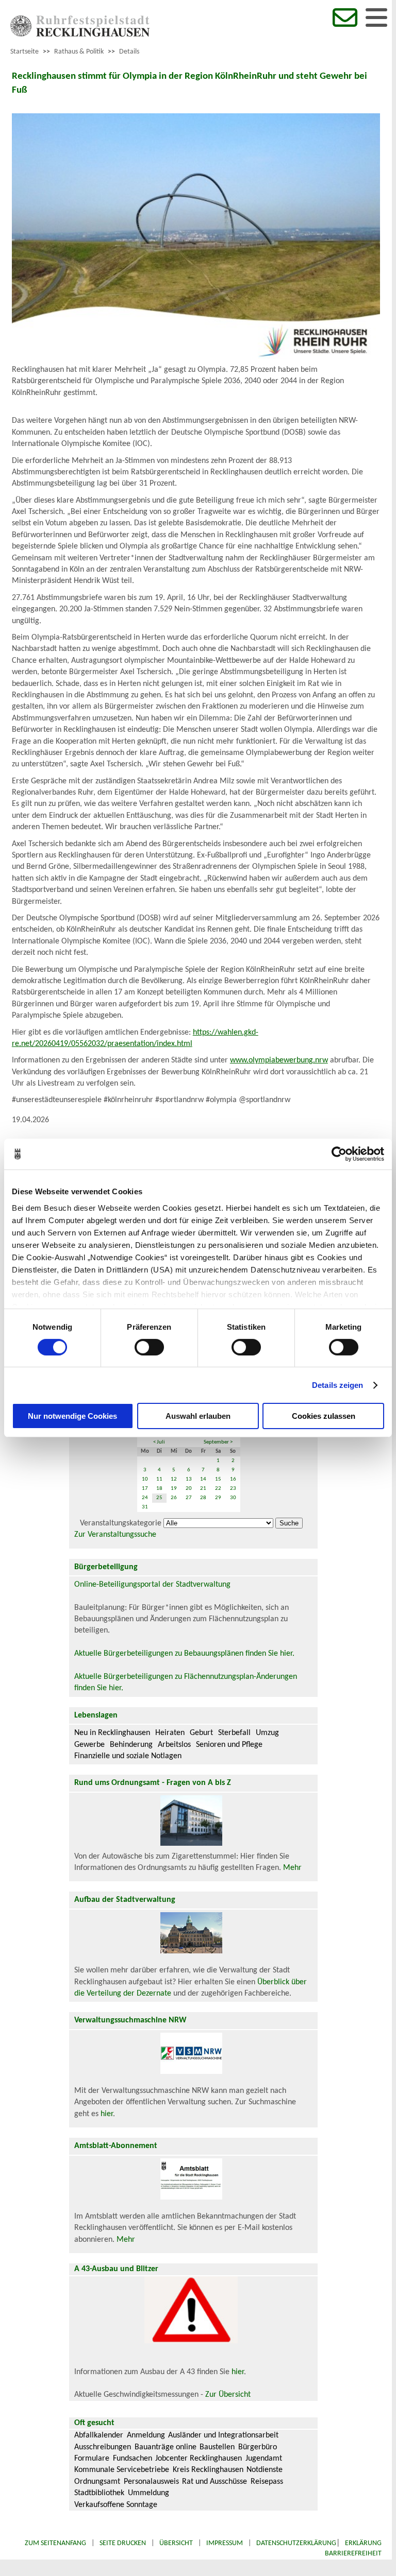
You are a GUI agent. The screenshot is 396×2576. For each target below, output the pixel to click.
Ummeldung (148, 2493)
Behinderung (131, 1745)
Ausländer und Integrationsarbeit (223, 2435)
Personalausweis (151, 2482)
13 (189, 1479)
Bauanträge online (166, 2447)
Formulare (92, 2459)
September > (218, 1442)
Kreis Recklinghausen (208, 2470)
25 (159, 1498)
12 (174, 1479)
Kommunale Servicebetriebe (122, 2470)
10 (145, 1479)
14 (203, 1479)
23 (233, 1489)
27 (189, 1498)
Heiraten (170, 1733)
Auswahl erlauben (198, 1416)
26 (174, 1498)
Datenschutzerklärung (296, 2543)
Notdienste (265, 2470)
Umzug (267, 1733)
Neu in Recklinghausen (112, 1733)
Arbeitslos (174, 1745)
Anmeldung (146, 2435)
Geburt (201, 1733)
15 (218, 1479)
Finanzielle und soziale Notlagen (128, 1756)
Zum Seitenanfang (55, 2543)
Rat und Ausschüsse (214, 2482)
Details (129, 52)
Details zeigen (337, 1385)
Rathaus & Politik (79, 52)
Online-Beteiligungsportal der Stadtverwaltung (152, 1585)
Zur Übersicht (228, 2395)
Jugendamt (264, 2459)
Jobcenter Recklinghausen (199, 2459)
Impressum (225, 2543)
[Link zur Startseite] (80, 35)
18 (159, 1489)
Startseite (24, 52)
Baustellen (217, 2447)
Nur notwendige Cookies (72, 1416)
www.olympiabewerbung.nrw (279, 1060)
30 (233, 1498)
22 (218, 1489)
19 (174, 1489)
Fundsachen (133, 2459)
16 (233, 1479)
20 (189, 1489)
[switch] (149, 1347)
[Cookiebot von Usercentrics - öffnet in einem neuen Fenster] (339, 1154)
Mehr (292, 1868)
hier (107, 2114)
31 (145, 1507)
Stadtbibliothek (99, 2493)
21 (203, 1489)
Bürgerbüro (258, 2447)
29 (218, 1498)
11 (159, 1479)
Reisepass (267, 2482)
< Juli (159, 1442)
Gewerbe (89, 1745)
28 (203, 1498)
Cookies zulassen (324, 1416)
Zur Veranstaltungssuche (115, 1535)
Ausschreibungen (103, 2447)
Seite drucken (123, 2543)
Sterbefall (234, 1733)
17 (145, 1489)
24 (145, 1498)
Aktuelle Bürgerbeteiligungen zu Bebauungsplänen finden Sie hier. (184, 1654)
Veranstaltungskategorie (121, 1523)
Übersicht (176, 2543)
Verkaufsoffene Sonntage (116, 2505)
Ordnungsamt (97, 2482)
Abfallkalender (99, 2435)
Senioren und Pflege (229, 1745)
